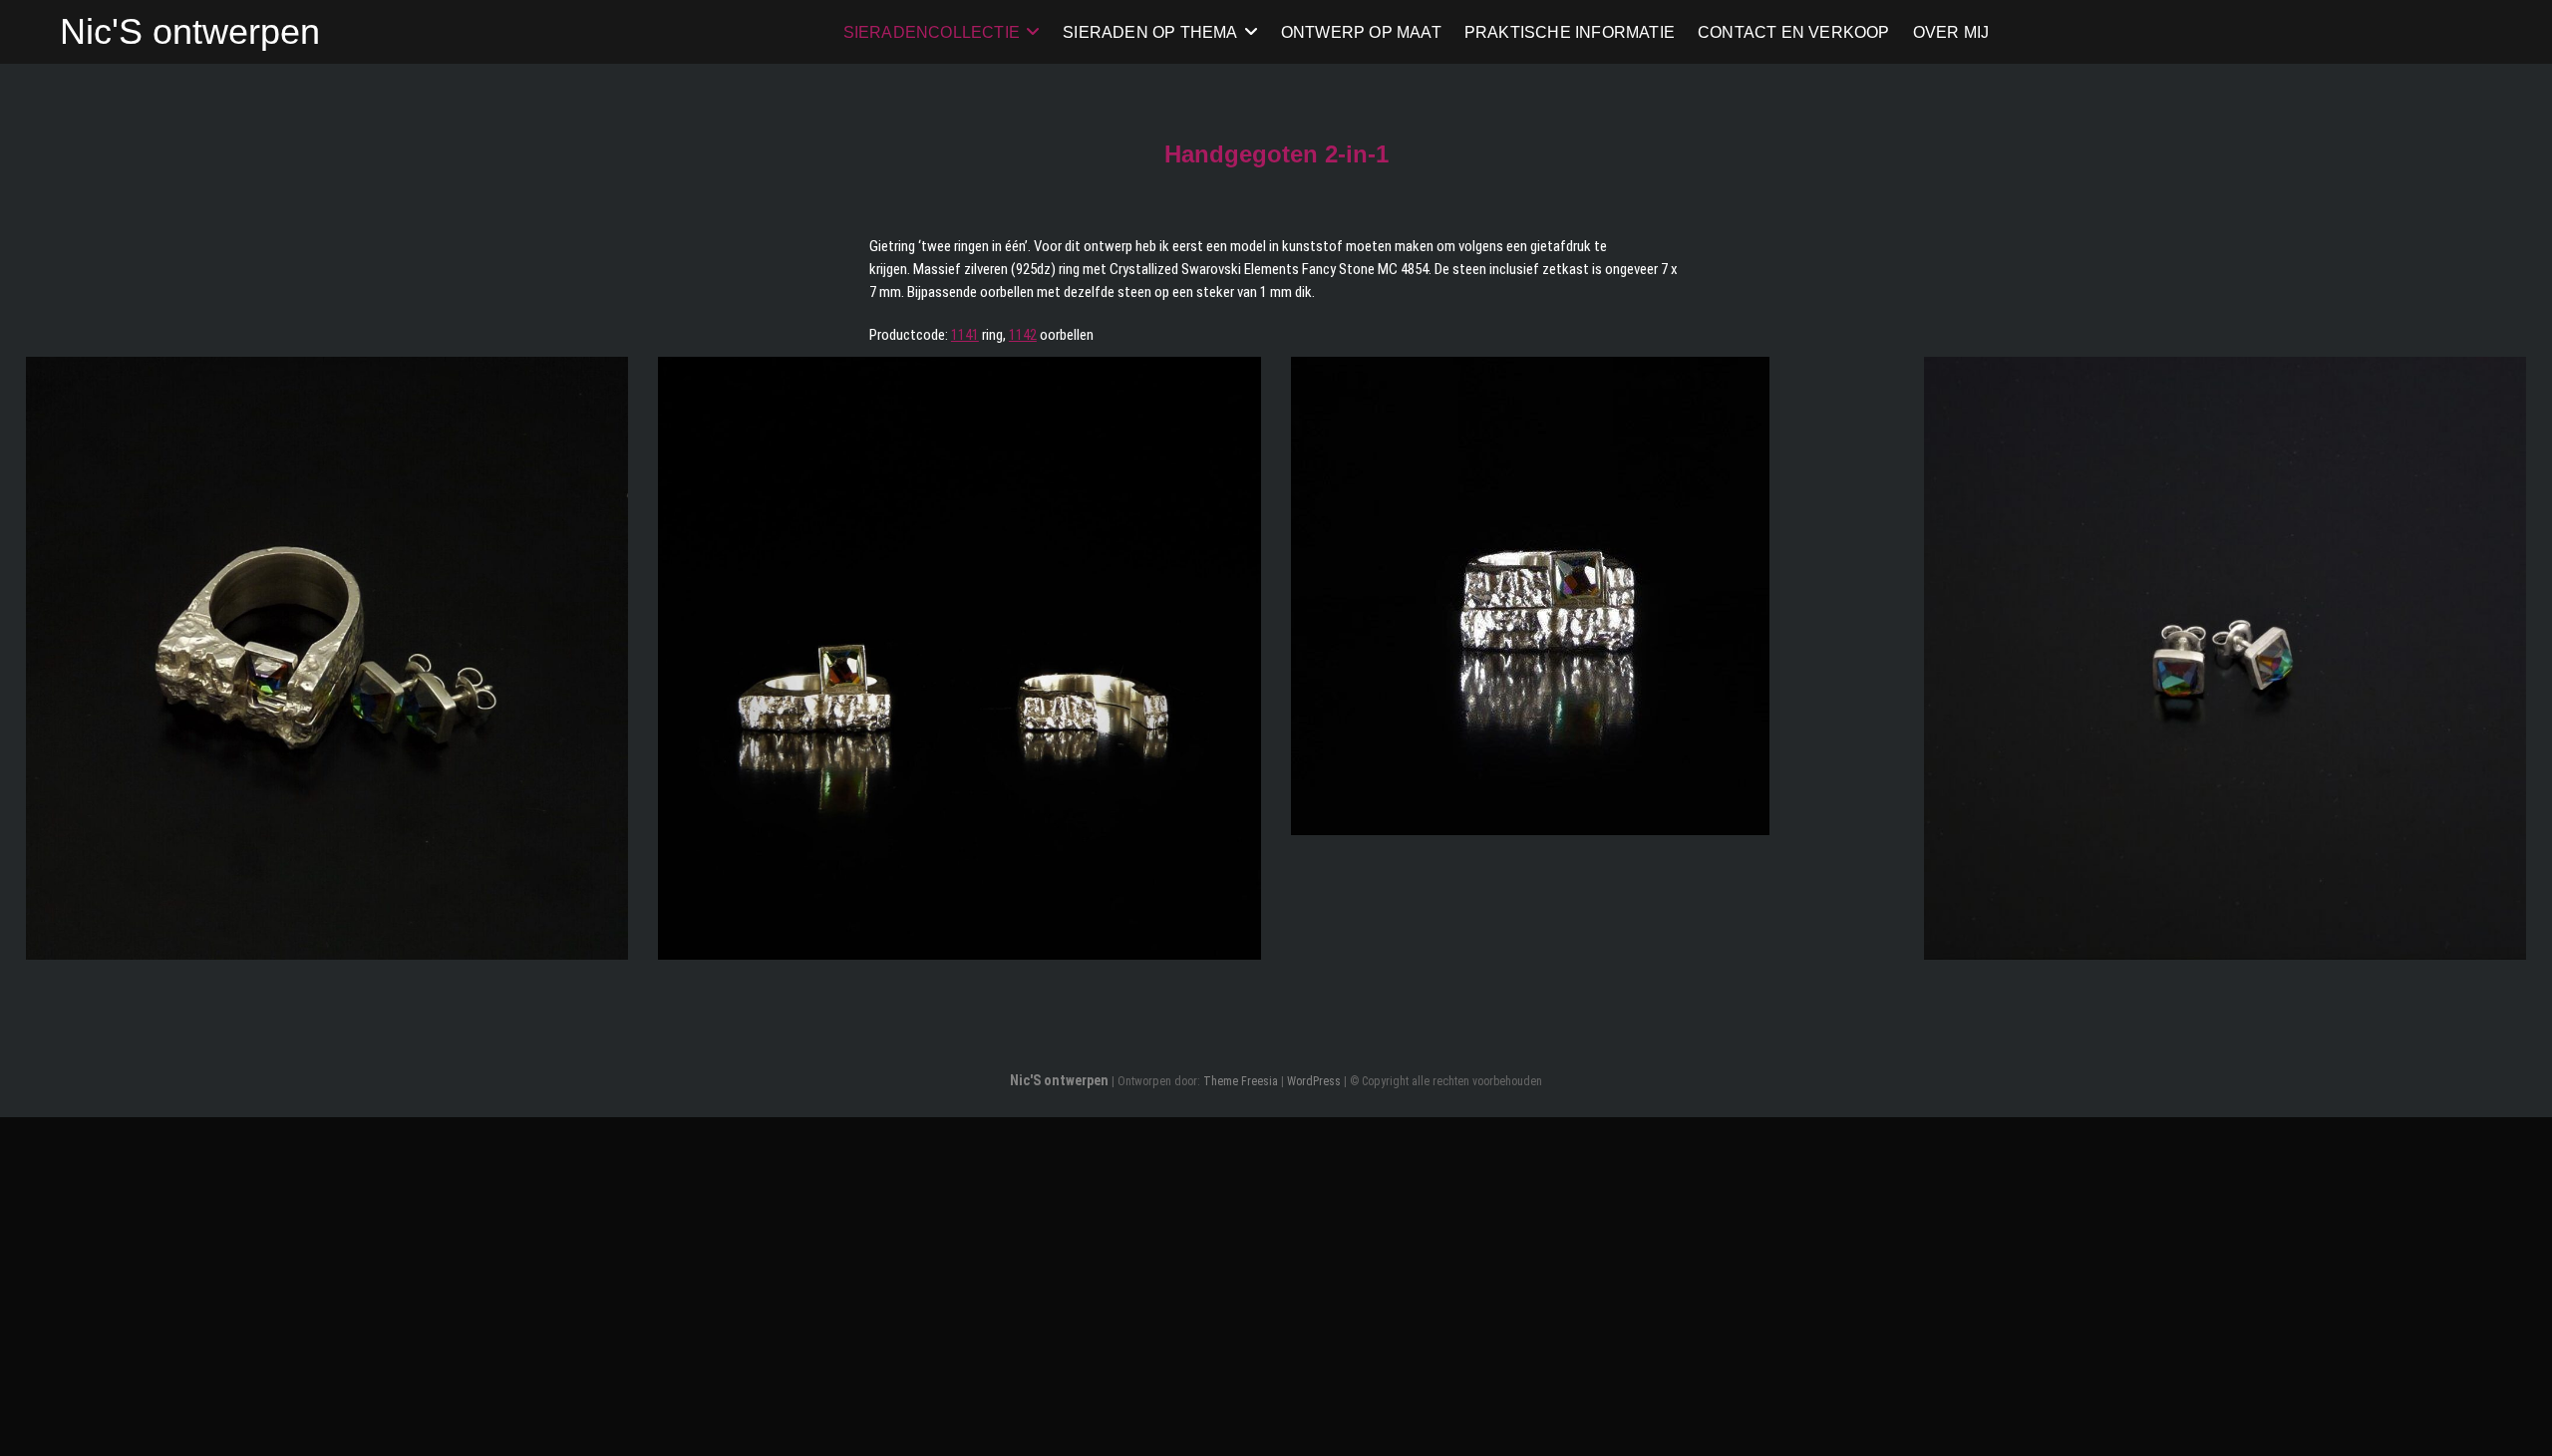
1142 (1023, 335)
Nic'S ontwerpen (190, 31)
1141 (965, 335)
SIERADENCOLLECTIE (932, 31)
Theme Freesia (1241, 1081)
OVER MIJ (1951, 31)
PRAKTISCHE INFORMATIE (1570, 31)
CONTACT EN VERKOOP (1794, 31)
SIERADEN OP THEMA (1150, 31)
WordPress (1314, 1081)
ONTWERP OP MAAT (1361, 31)
